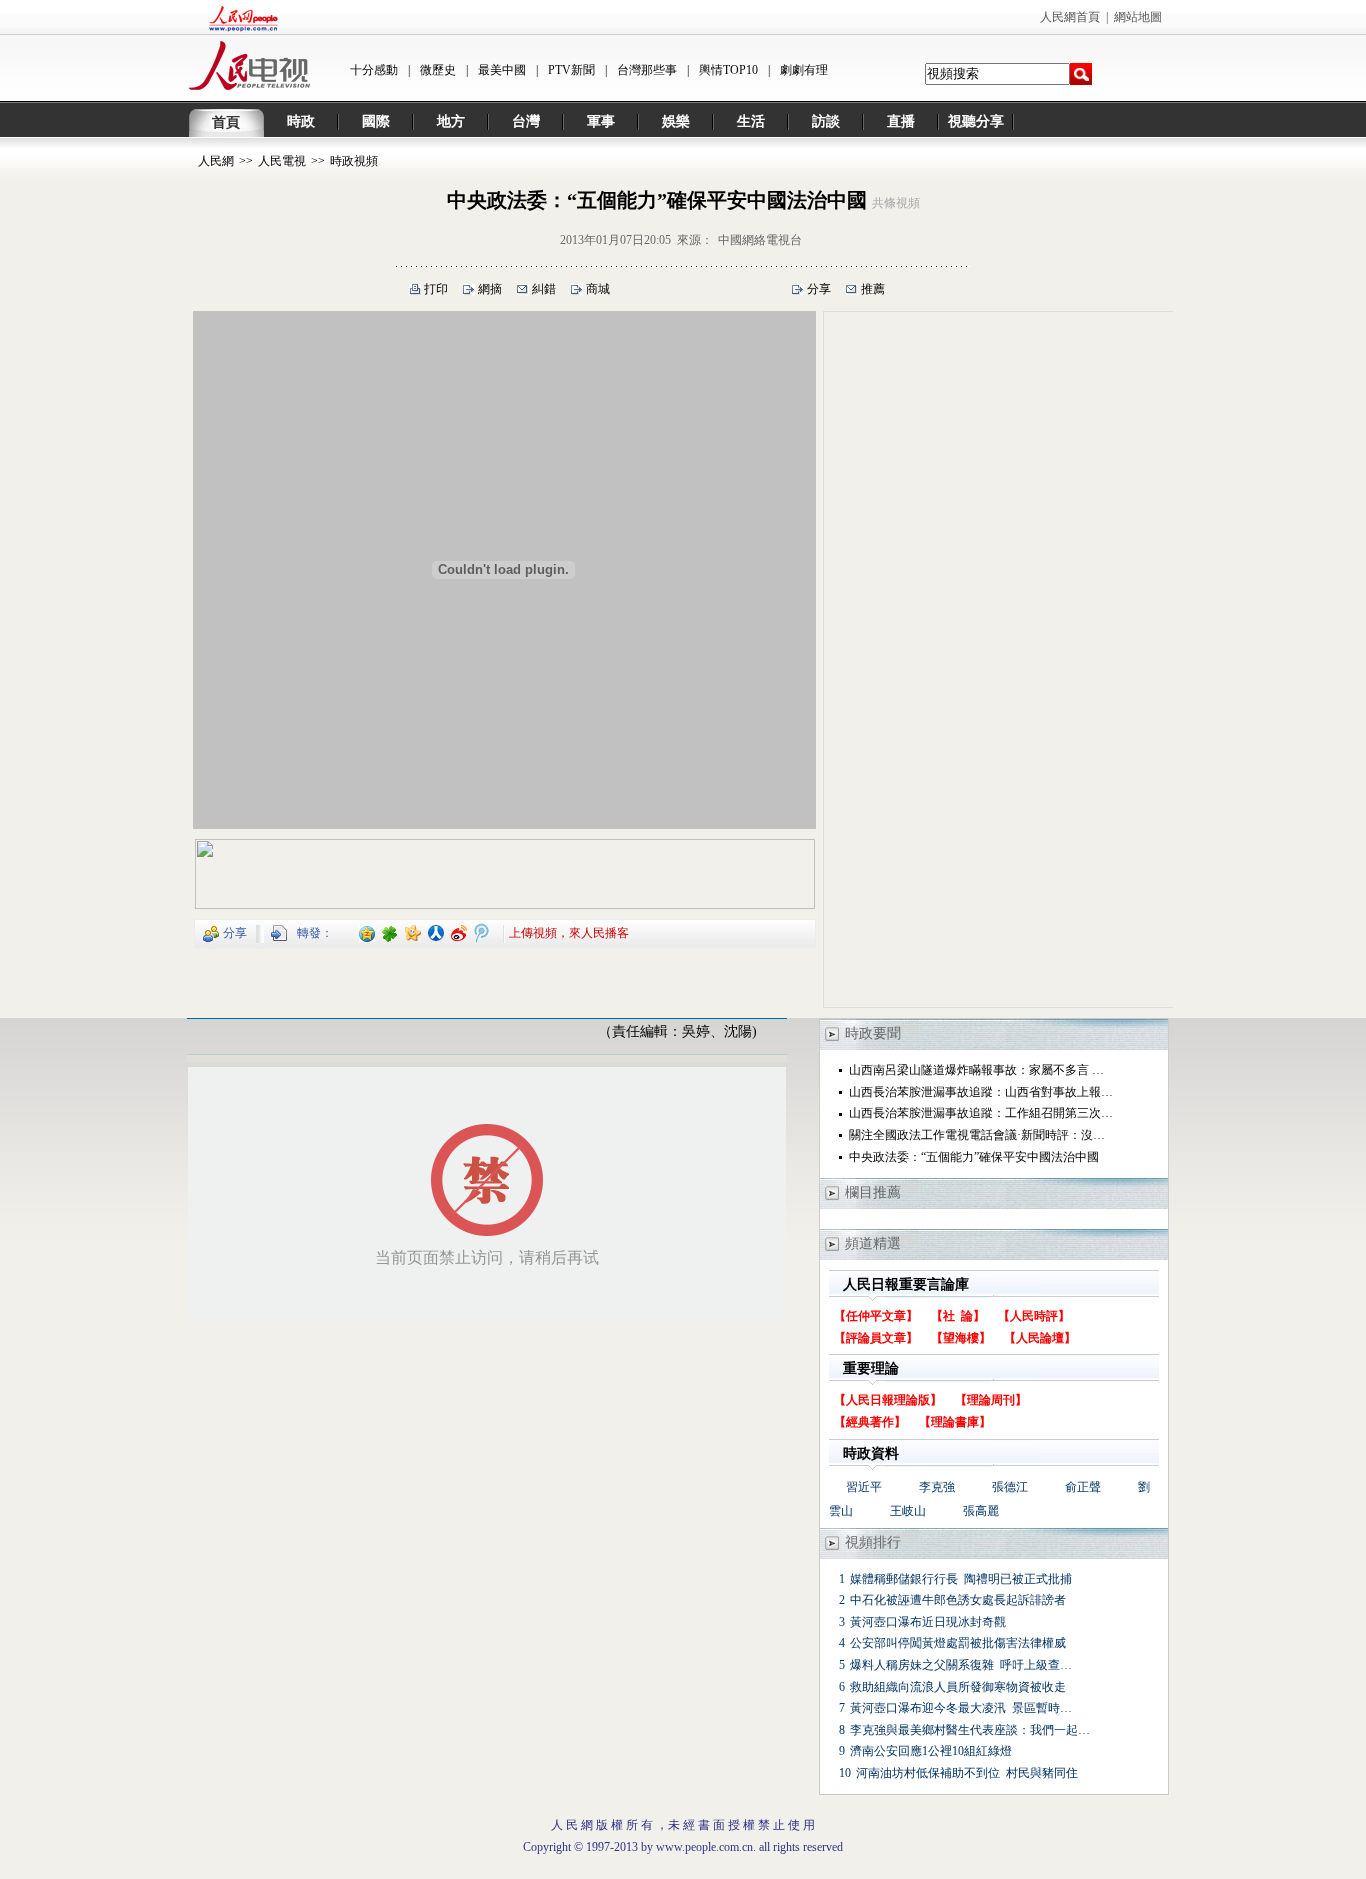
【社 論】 (958, 1316)
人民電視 (282, 161)
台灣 (526, 121)
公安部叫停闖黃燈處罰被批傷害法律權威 (958, 1643)
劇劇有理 (804, 70)
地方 (451, 121)
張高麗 (981, 1511)
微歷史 (438, 70)
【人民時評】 (1034, 1316)
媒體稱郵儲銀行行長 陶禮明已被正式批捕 (961, 1579)
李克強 (937, 1487)
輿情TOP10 (728, 70)
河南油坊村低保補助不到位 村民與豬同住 (967, 1773)
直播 (901, 121)
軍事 (601, 121)
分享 (819, 289)
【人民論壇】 (1040, 1338)
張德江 (1010, 1487)
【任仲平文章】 (876, 1316)
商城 (598, 289)
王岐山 (908, 1511)
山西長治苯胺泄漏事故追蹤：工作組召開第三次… (981, 1113)
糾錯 (544, 289)
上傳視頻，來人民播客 (569, 932)
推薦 (873, 289)
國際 (376, 121)
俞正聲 (1083, 1487)
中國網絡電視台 (760, 240)
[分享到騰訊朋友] (390, 932)
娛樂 (676, 121)
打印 (436, 289)
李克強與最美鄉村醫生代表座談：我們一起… (970, 1730)
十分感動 (374, 70)
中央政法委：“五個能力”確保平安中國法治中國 (974, 1157)
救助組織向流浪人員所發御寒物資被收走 (959, 1687)
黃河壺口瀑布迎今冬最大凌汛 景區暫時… (961, 1708)
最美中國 (502, 70)
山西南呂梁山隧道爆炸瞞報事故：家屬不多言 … (976, 1070)
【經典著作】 (870, 1422)
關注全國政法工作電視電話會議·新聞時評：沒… (977, 1135)
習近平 (864, 1487)
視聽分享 (976, 121)
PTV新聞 (571, 70)
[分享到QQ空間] (367, 932)
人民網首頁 (1070, 17)
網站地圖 (1138, 17)
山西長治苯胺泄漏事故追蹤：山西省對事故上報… (981, 1092)
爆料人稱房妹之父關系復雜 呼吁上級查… (961, 1665)
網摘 (490, 289)
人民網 (216, 161)
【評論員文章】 (876, 1338)
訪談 (826, 121)
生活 (751, 121)
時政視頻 (354, 161)
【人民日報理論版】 (888, 1400)
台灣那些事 (647, 70)
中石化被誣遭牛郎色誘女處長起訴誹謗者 (958, 1600)
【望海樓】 (961, 1338)
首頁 (226, 122)
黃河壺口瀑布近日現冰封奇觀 (928, 1622)
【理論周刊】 (991, 1400)
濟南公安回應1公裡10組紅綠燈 (931, 1751)
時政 (301, 121)
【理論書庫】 (955, 1422)
